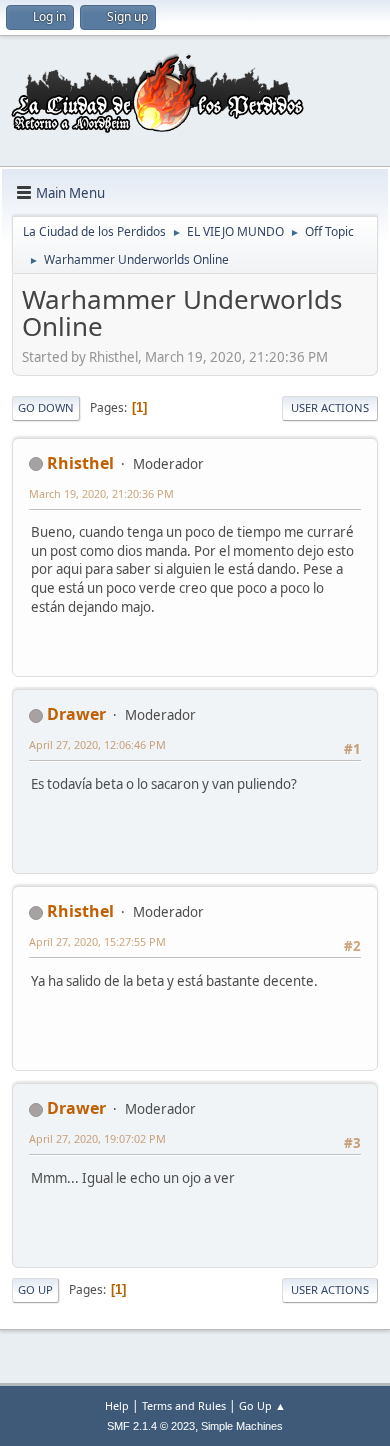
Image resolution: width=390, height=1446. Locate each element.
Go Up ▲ (262, 1405)
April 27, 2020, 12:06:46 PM (97, 744)
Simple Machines (242, 1426)
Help (117, 1405)
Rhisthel (80, 463)
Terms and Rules (184, 1405)
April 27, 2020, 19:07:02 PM (97, 1138)
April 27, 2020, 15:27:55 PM (97, 941)
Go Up (35, 1289)
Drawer (76, 714)
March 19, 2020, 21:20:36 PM (101, 493)
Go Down (46, 407)
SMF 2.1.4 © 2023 (151, 1426)
